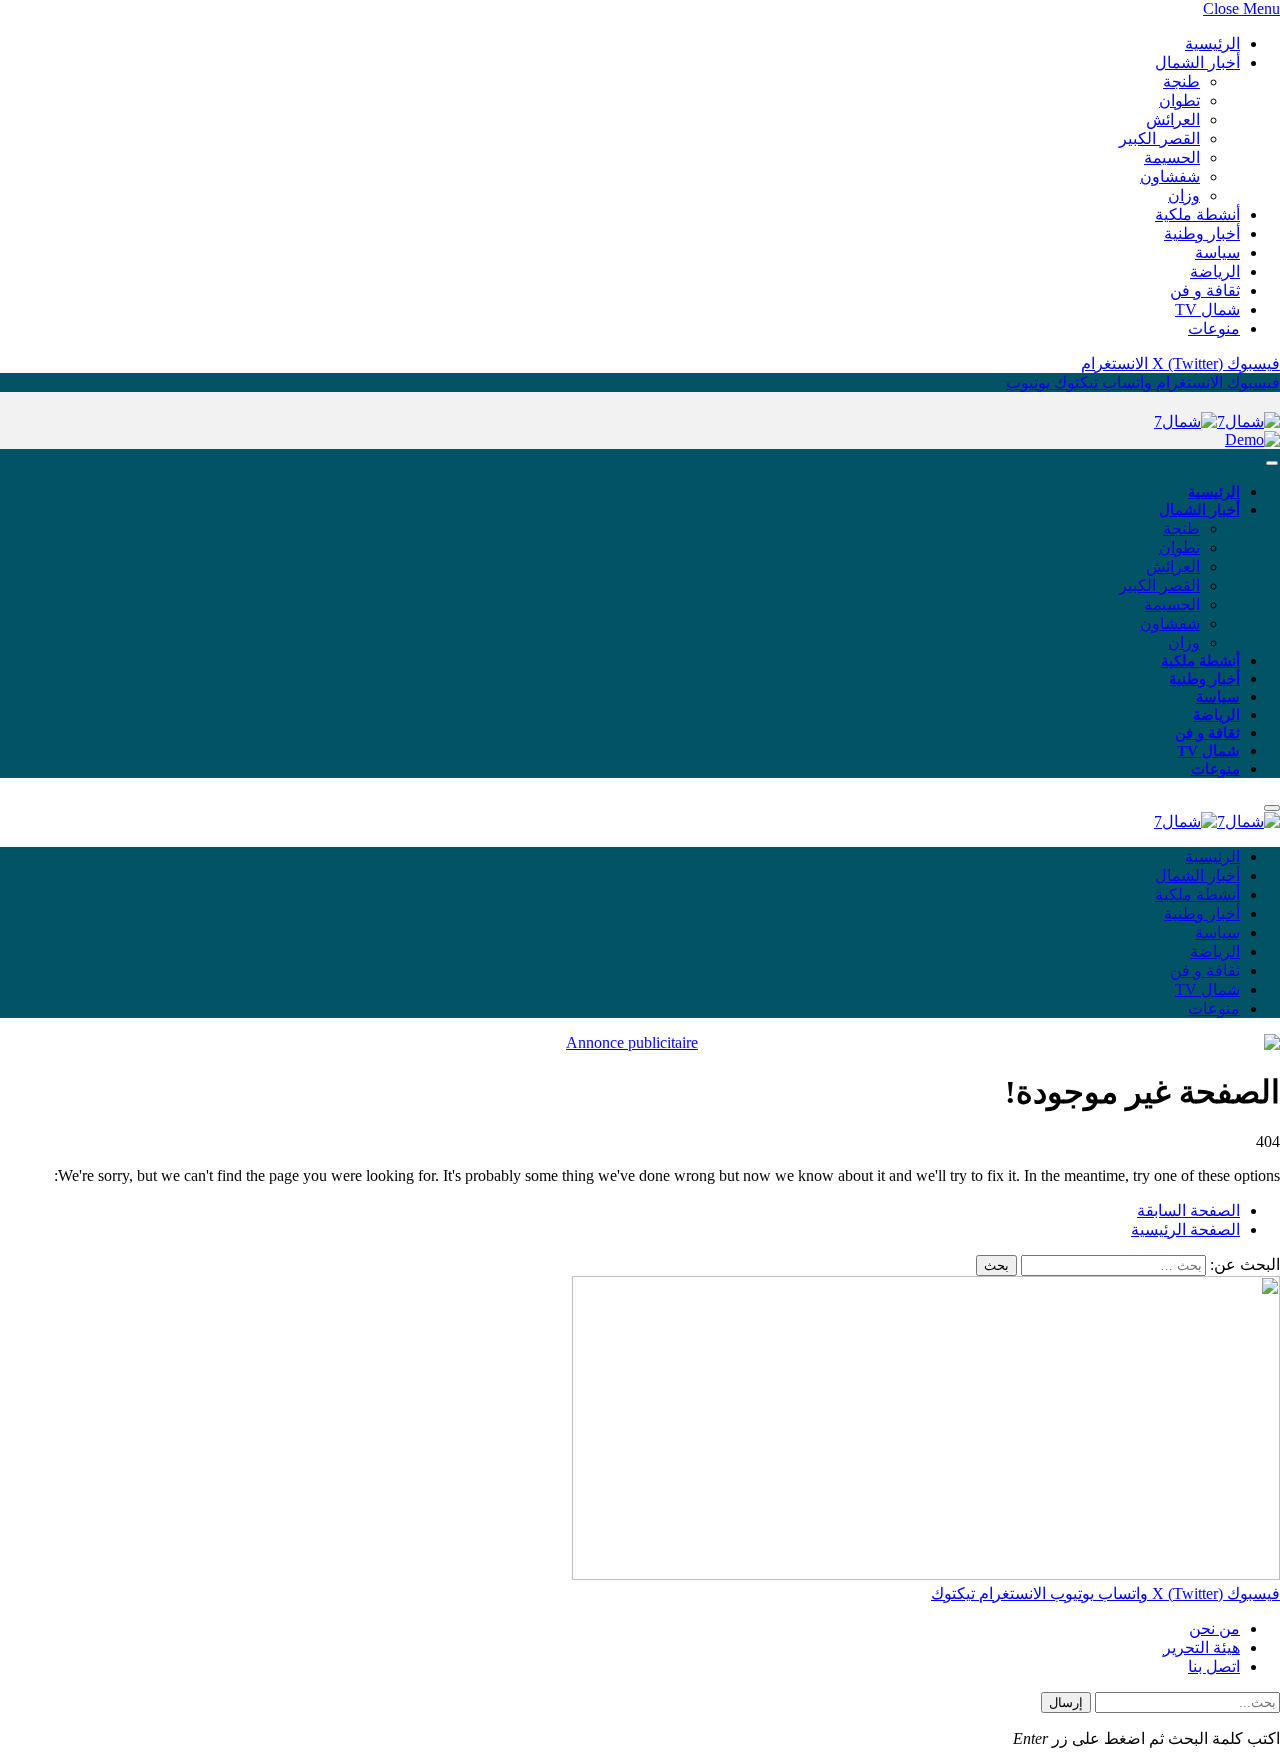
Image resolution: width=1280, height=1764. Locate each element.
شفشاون (1170, 176)
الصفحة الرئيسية (1185, 1229)
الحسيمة (1172, 157)
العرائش (1173, 119)
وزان (1184, 195)
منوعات (1214, 328)
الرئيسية (1212, 43)
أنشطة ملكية (1197, 214)
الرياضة (1215, 271)
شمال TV (1207, 309)
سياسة (1217, 252)
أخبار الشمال (1197, 62)
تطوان (1179, 100)
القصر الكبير (1159, 138)
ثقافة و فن (1205, 290)
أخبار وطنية (1202, 233)
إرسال (1066, 1702)
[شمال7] (1217, 421)
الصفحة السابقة (1188, 1210)
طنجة (1181, 81)
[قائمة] (1272, 463)
